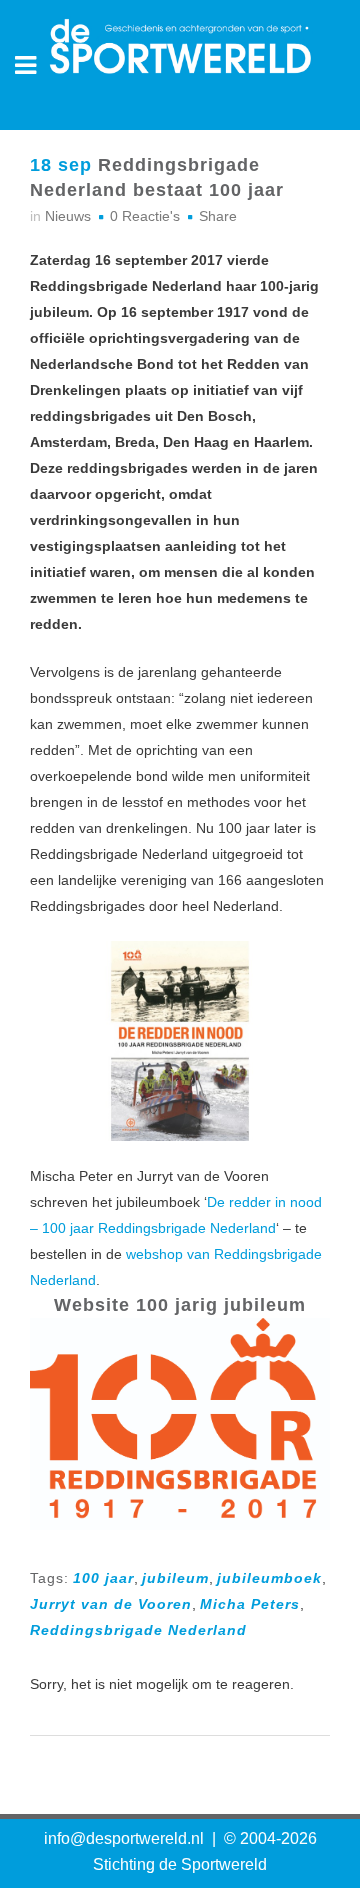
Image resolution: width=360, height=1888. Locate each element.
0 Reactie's (145, 216)
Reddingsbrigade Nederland (138, 1630)
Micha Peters (250, 1604)
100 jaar (103, 1578)
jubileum (175, 1578)
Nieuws (68, 216)
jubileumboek (269, 1578)
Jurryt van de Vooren (111, 1604)
